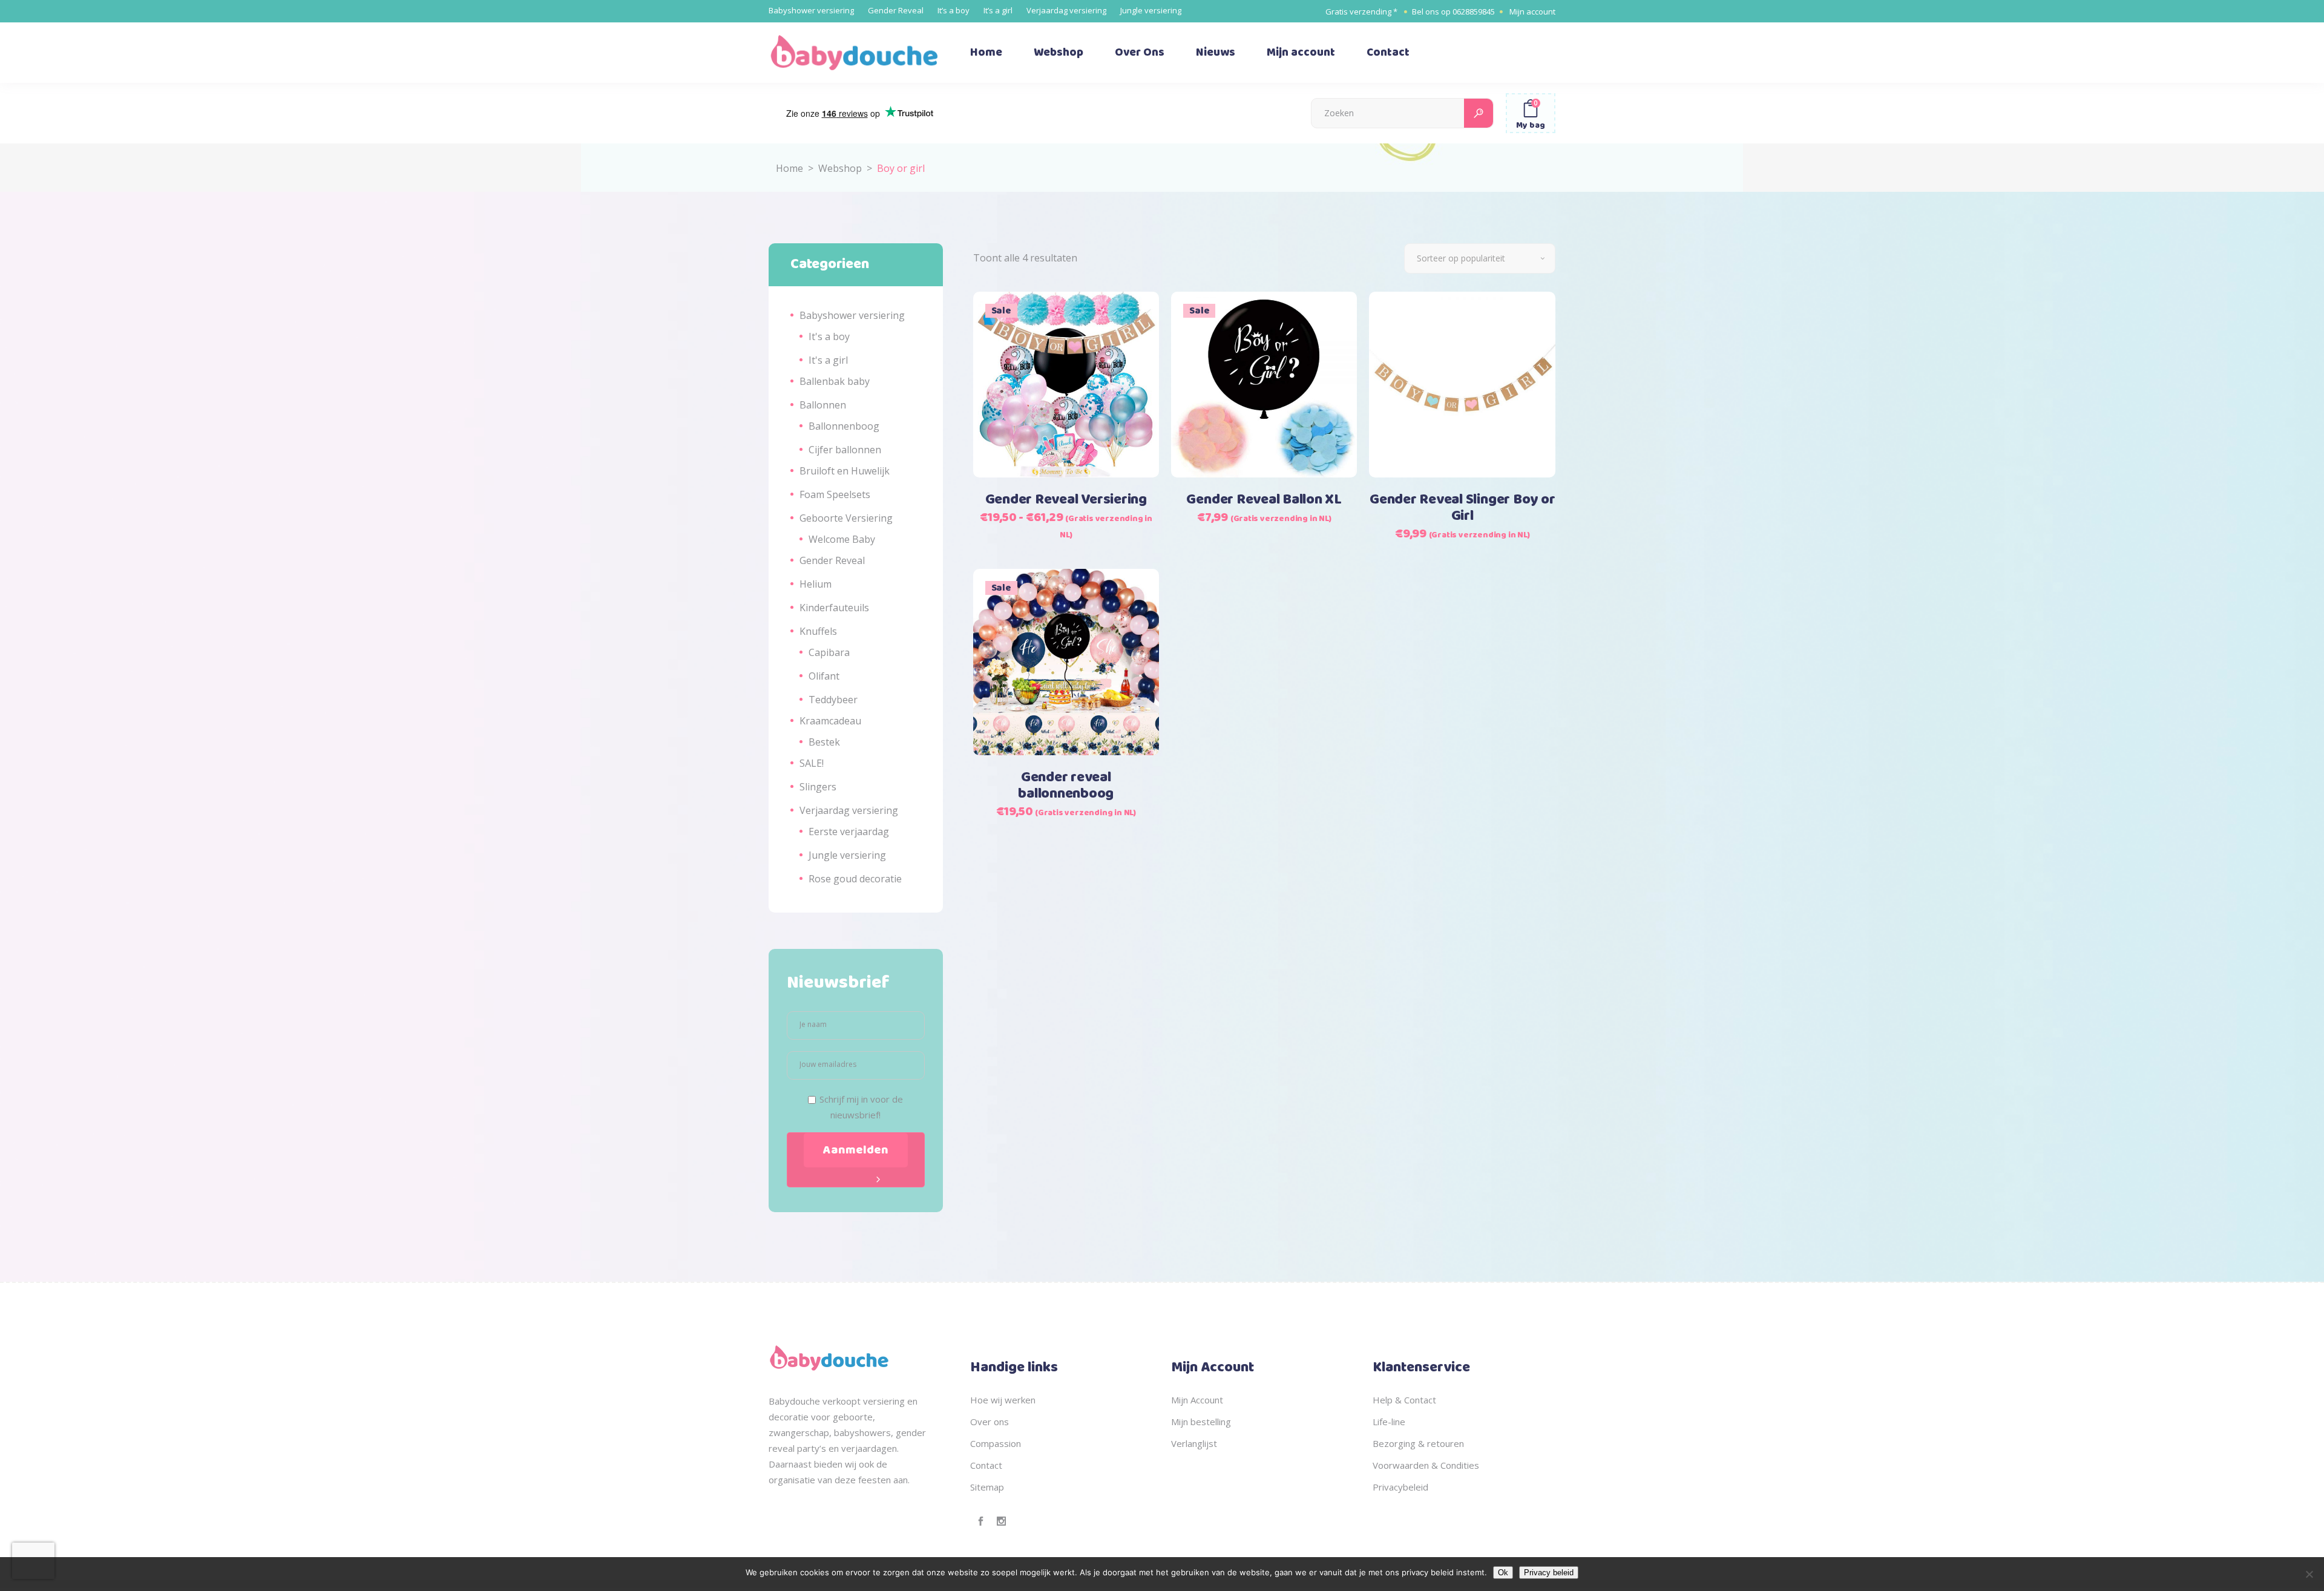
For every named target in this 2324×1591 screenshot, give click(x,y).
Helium (816, 584)
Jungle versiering (1151, 10)
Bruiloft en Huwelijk (845, 471)
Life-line (1389, 1422)
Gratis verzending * (1361, 11)
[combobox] (1480, 258)
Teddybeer (833, 700)
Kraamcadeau (830, 721)
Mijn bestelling (1201, 1422)
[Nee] (2309, 1574)
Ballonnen (823, 405)
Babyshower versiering (811, 10)
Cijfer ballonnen (845, 450)
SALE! (812, 763)
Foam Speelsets (835, 494)
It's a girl (828, 360)
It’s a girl (998, 10)
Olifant (824, 676)
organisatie (792, 1480)
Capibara (829, 652)
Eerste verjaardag (849, 832)
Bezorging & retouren (1418, 1443)
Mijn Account (1197, 1400)
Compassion (996, 1443)
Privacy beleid (1549, 1573)
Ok (1503, 1573)
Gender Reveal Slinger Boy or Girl (1462, 508)
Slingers (818, 787)
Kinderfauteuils (834, 608)
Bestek (824, 742)
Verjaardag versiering (1066, 10)
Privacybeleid (1400, 1487)
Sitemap (987, 1487)
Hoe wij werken (1003, 1400)
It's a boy (829, 336)
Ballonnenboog (844, 426)
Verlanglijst (1194, 1443)
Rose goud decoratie (855, 879)
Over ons (990, 1422)
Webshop (840, 168)
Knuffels (818, 631)
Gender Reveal (896, 10)
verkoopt (842, 1401)
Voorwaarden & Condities (1426, 1465)
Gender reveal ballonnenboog (1066, 786)
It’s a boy (954, 10)
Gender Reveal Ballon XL (1264, 500)
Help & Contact (1404, 1400)
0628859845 (1474, 11)
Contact (986, 1465)
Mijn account (1532, 11)
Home (789, 168)
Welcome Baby (842, 539)
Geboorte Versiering (846, 518)
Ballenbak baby (835, 381)
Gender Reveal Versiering (1066, 500)
